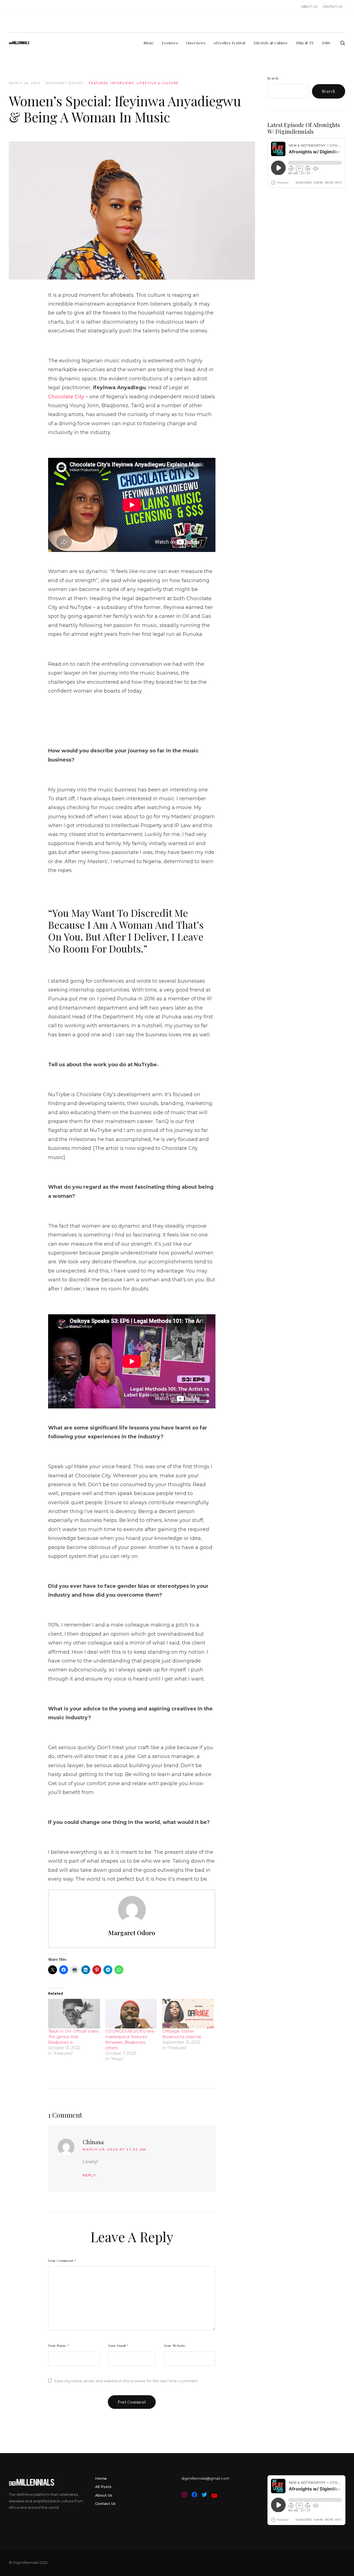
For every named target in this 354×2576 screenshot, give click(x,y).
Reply (89, 2175)
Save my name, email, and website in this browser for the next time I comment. (126, 2381)
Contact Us (105, 2503)
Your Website (175, 2345)
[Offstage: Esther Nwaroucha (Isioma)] (188, 2014)
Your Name (59, 2345)
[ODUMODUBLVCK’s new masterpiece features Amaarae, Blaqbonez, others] (131, 2014)
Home (101, 2478)
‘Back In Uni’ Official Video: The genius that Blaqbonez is (74, 2037)
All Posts (103, 2487)
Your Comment (62, 2260)
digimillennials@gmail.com (205, 2478)
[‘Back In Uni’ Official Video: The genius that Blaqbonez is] (74, 2014)
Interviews (122, 83)
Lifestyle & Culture (158, 83)
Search (273, 78)
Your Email (119, 2345)
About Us (104, 2495)
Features (98, 83)
